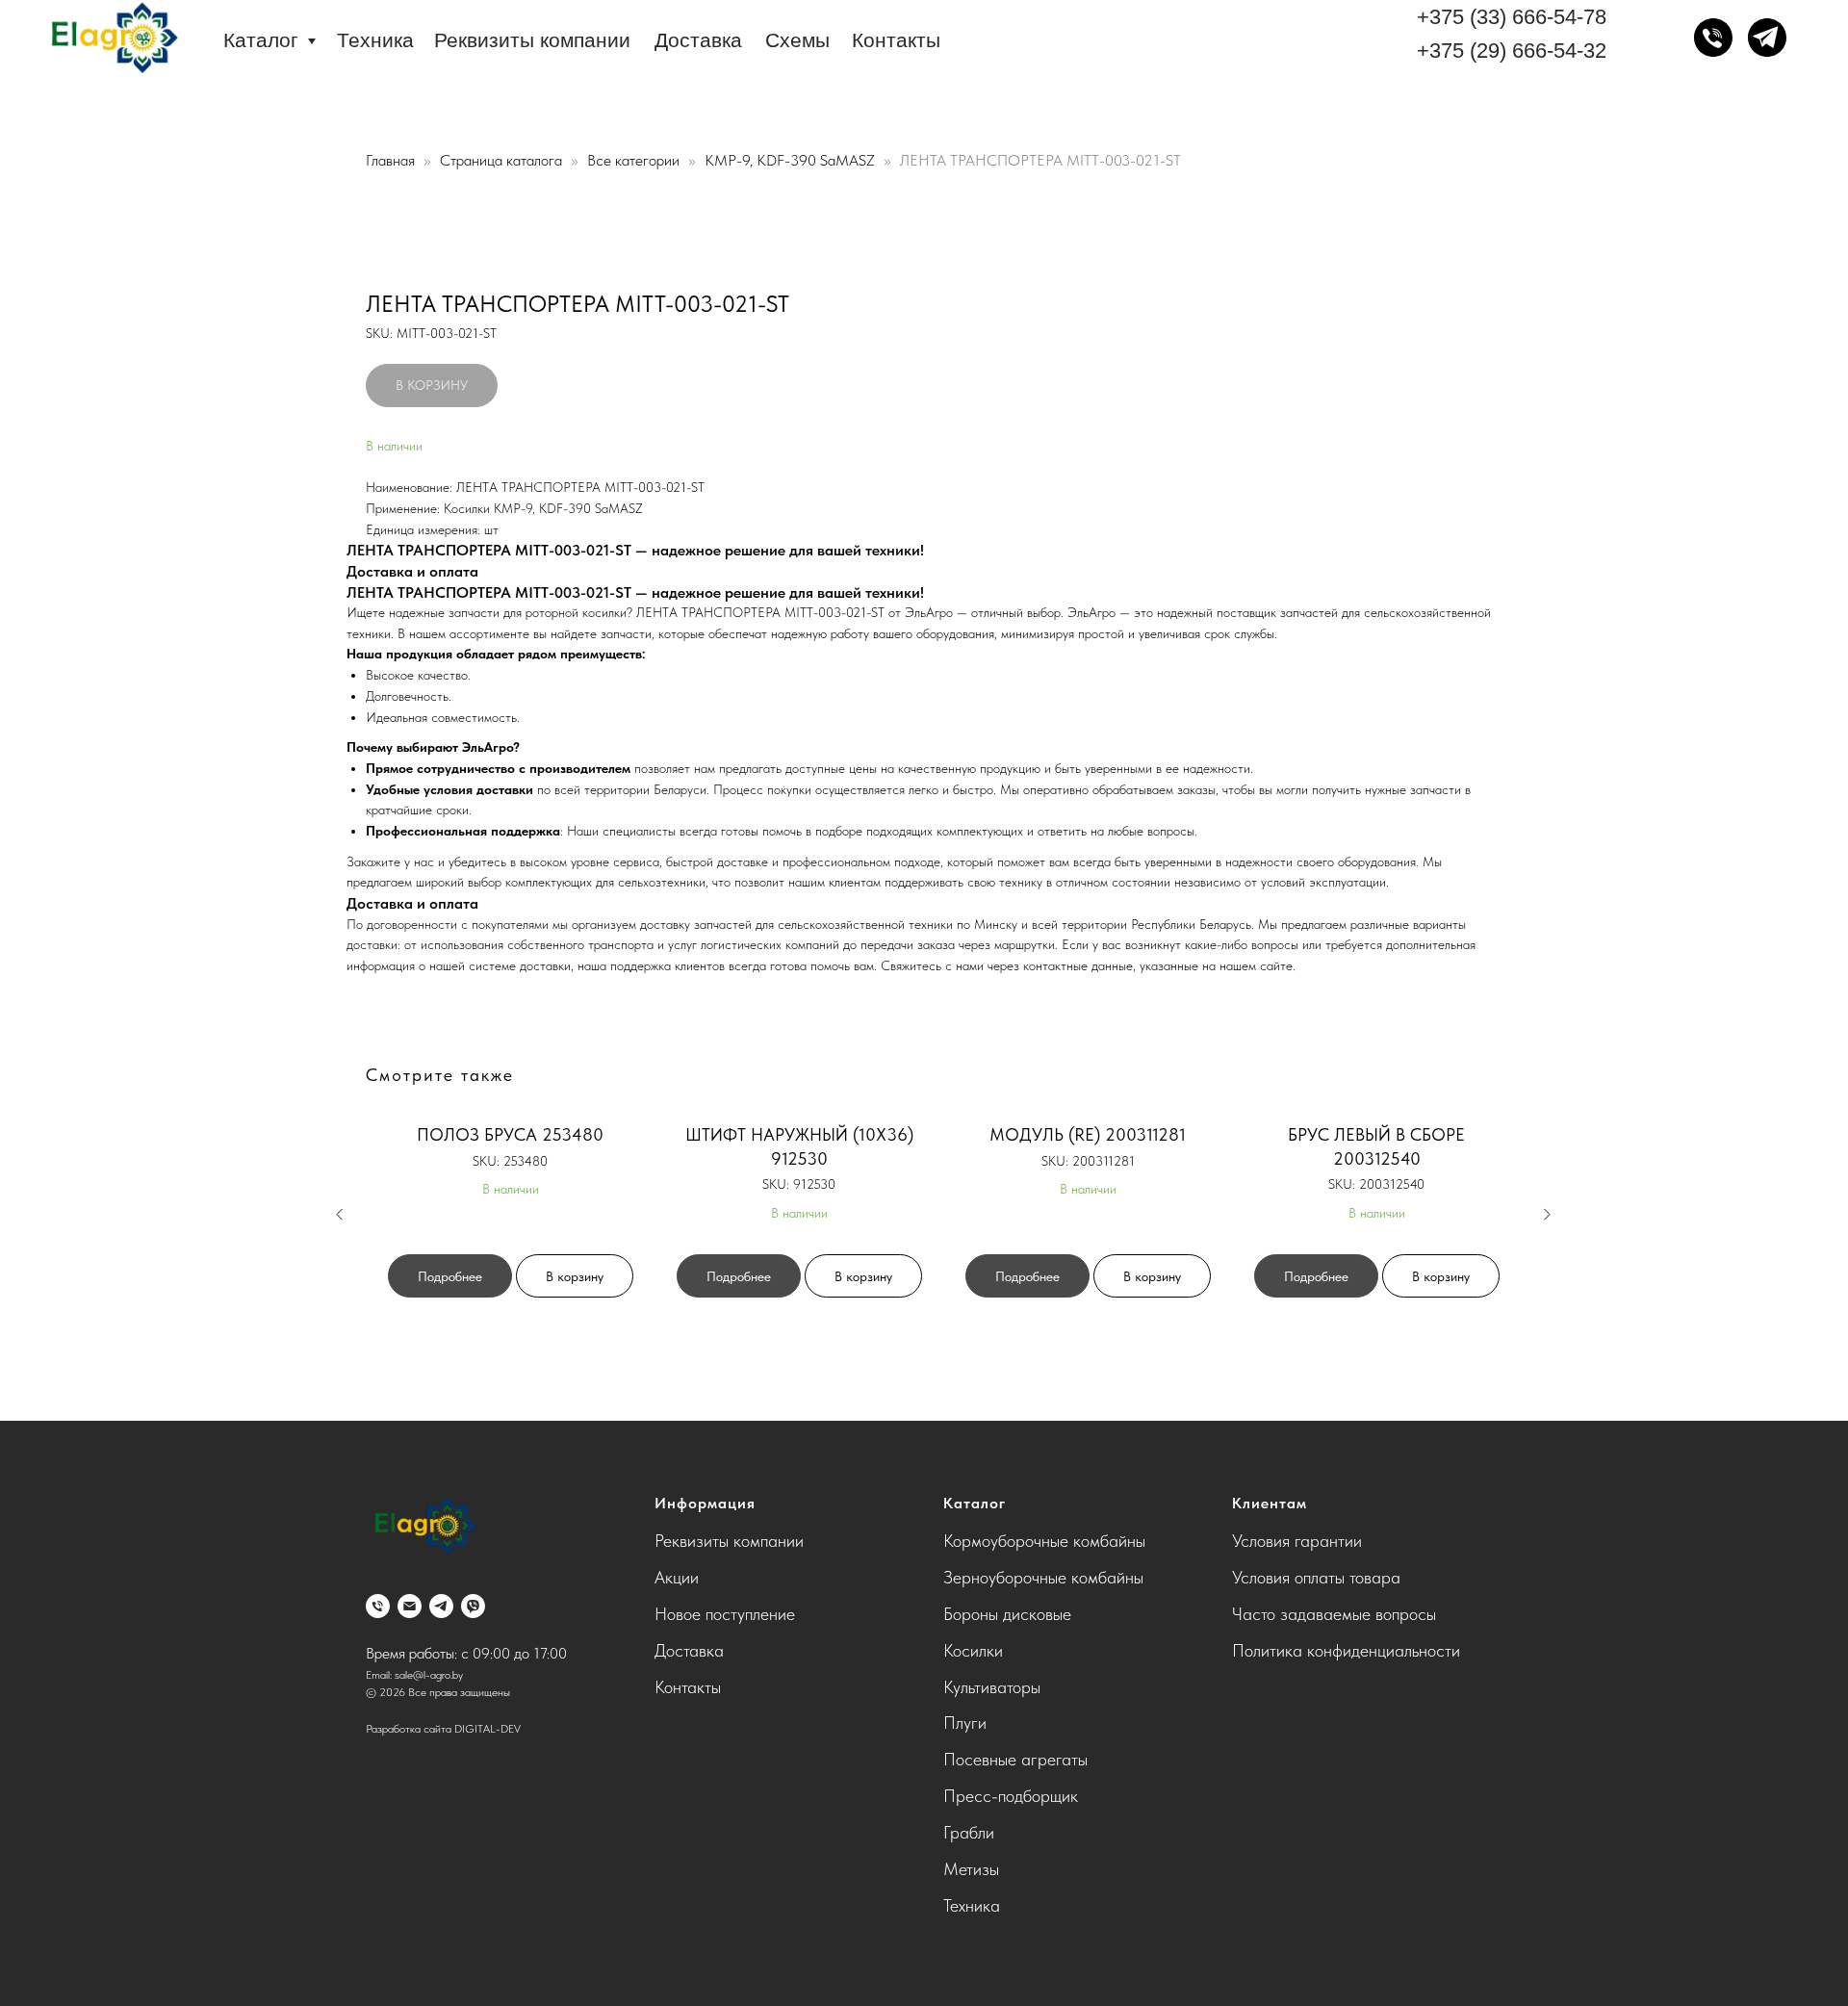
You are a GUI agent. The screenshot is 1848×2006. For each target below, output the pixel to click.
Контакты (896, 40)
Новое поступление (725, 1614)
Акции (677, 1577)
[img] (113, 39)
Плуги (965, 1723)
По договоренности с (409, 924)
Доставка (698, 40)
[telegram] (441, 1606)
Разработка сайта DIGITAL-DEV (443, 1729)
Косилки (973, 1650)
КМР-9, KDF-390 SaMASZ (792, 160)
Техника (375, 40)
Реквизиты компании (532, 40)
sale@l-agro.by (429, 1675)
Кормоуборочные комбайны (1044, 1541)
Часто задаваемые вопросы (1334, 1614)
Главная (390, 160)
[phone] (378, 1606)
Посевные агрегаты (1015, 1759)
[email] (410, 1606)
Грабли (969, 1832)
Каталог (261, 40)
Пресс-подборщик (1011, 1796)
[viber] (473, 1606)
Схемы (797, 40)
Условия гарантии (1297, 1541)
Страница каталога (503, 160)
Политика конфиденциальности (1346, 1650)
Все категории (635, 160)
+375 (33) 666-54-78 (1512, 17)
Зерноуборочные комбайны (1043, 1577)
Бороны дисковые (1007, 1614)
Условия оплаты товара (1316, 1577)
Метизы (971, 1869)
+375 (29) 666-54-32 (1512, 51)
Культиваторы (992, 1687)
